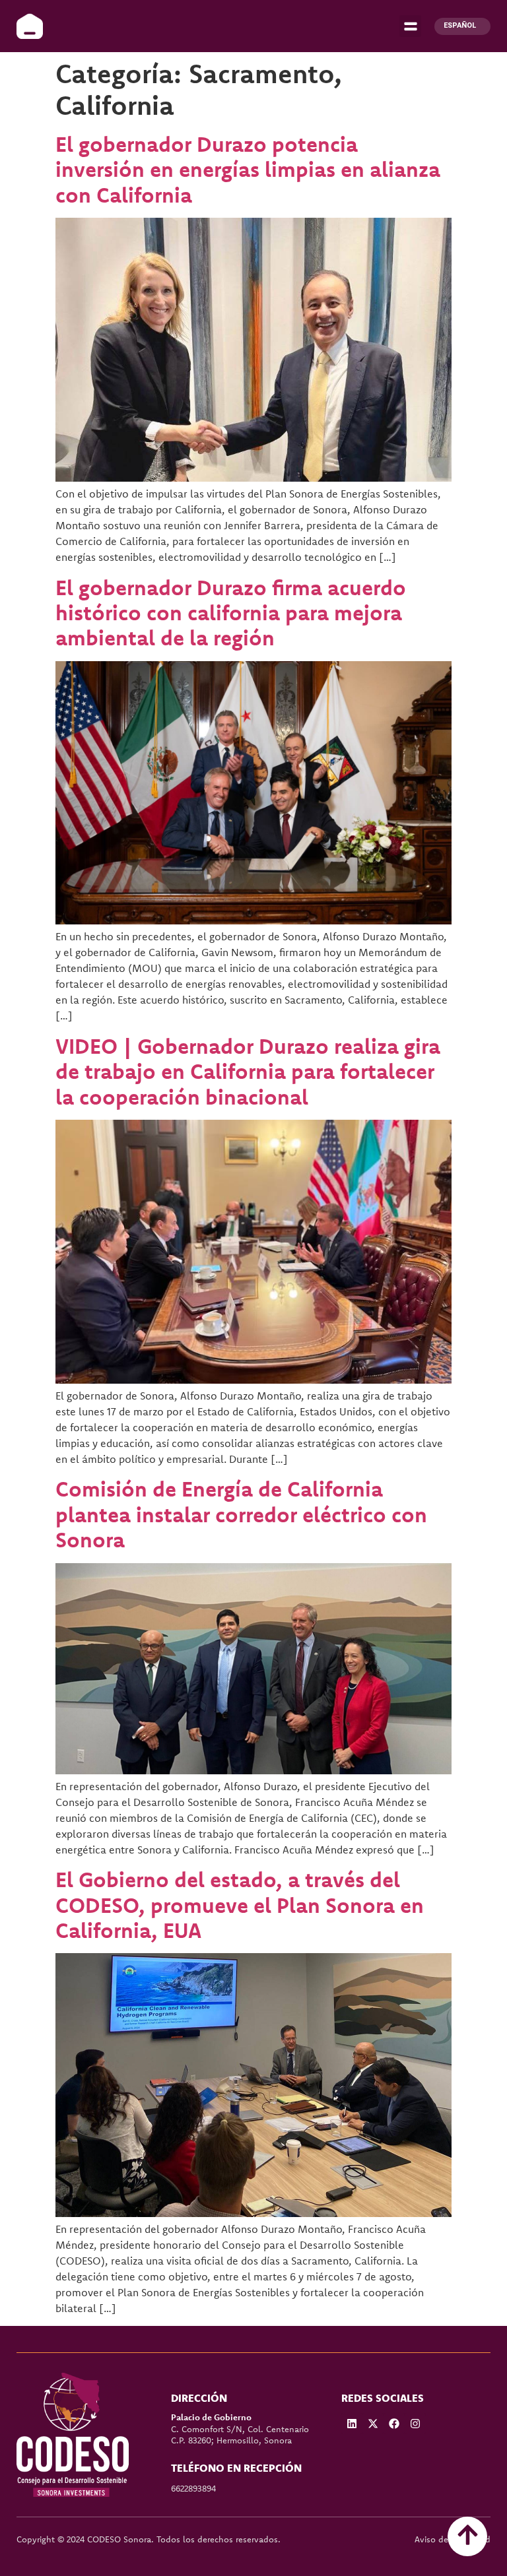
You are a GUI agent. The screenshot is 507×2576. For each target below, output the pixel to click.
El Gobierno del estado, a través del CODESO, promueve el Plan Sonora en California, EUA (240, 1905)
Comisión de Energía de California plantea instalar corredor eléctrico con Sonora (241, 1514)
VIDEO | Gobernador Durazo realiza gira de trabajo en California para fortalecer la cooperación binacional (248, 1071)
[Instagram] (415, 2424)
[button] (410, 26)
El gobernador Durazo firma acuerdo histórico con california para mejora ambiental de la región (231, 613)
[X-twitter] (373, 2424)
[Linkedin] (352, 2424)
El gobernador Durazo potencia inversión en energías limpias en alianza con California (248, 169)
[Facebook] (394, 2424)
